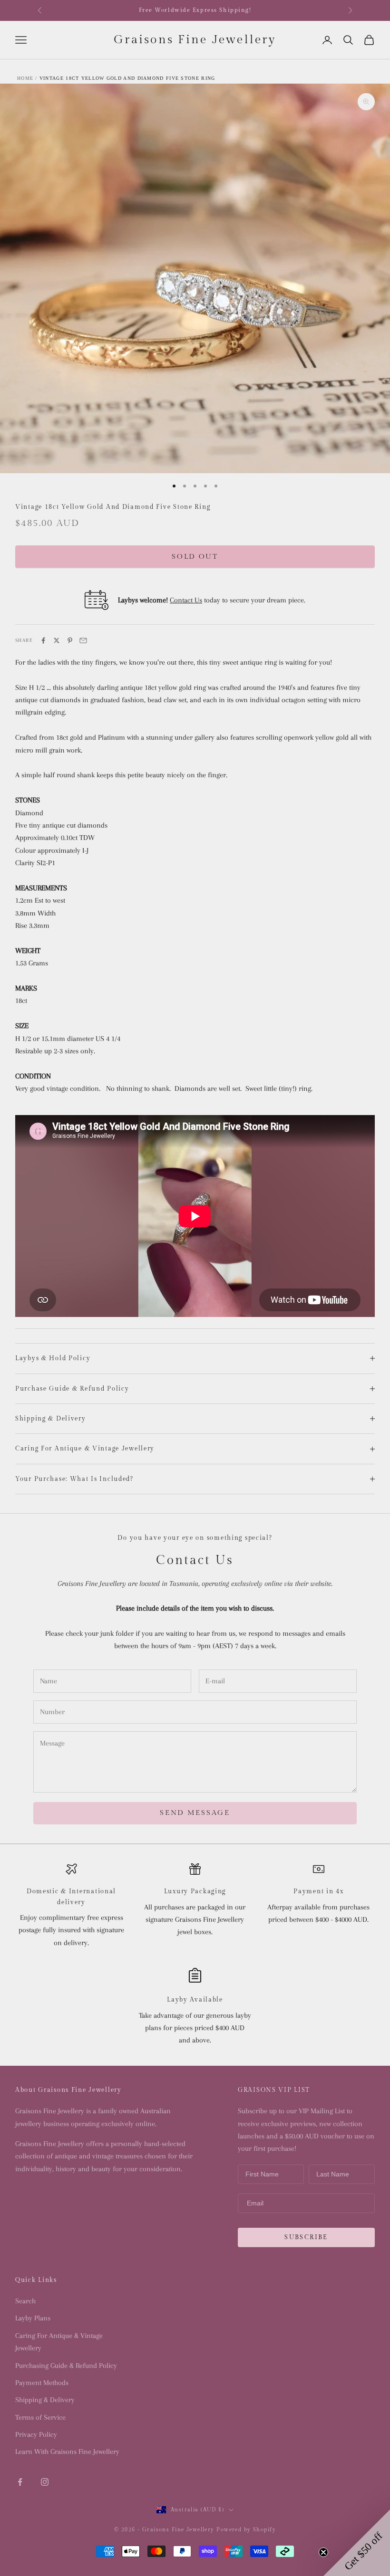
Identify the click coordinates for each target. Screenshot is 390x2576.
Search (25, 2301)
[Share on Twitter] (57, 640)
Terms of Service (40, 2417)
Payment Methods (42, 2383)
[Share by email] (83, 640)
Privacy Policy (36, 2434)
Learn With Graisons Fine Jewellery (67, 2452)
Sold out (195, 557)
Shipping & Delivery (45, 2400)
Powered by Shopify (246, 2530)
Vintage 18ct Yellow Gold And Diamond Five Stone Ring (127, 78)
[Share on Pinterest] (70, 640)
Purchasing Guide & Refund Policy (66, 2366)
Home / (27, 78)
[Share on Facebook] (43, 640)
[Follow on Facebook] (20, 2482)
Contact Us (186, 600)
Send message (195, 1813)
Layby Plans (33, 2318)
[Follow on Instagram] (45, 2482)
